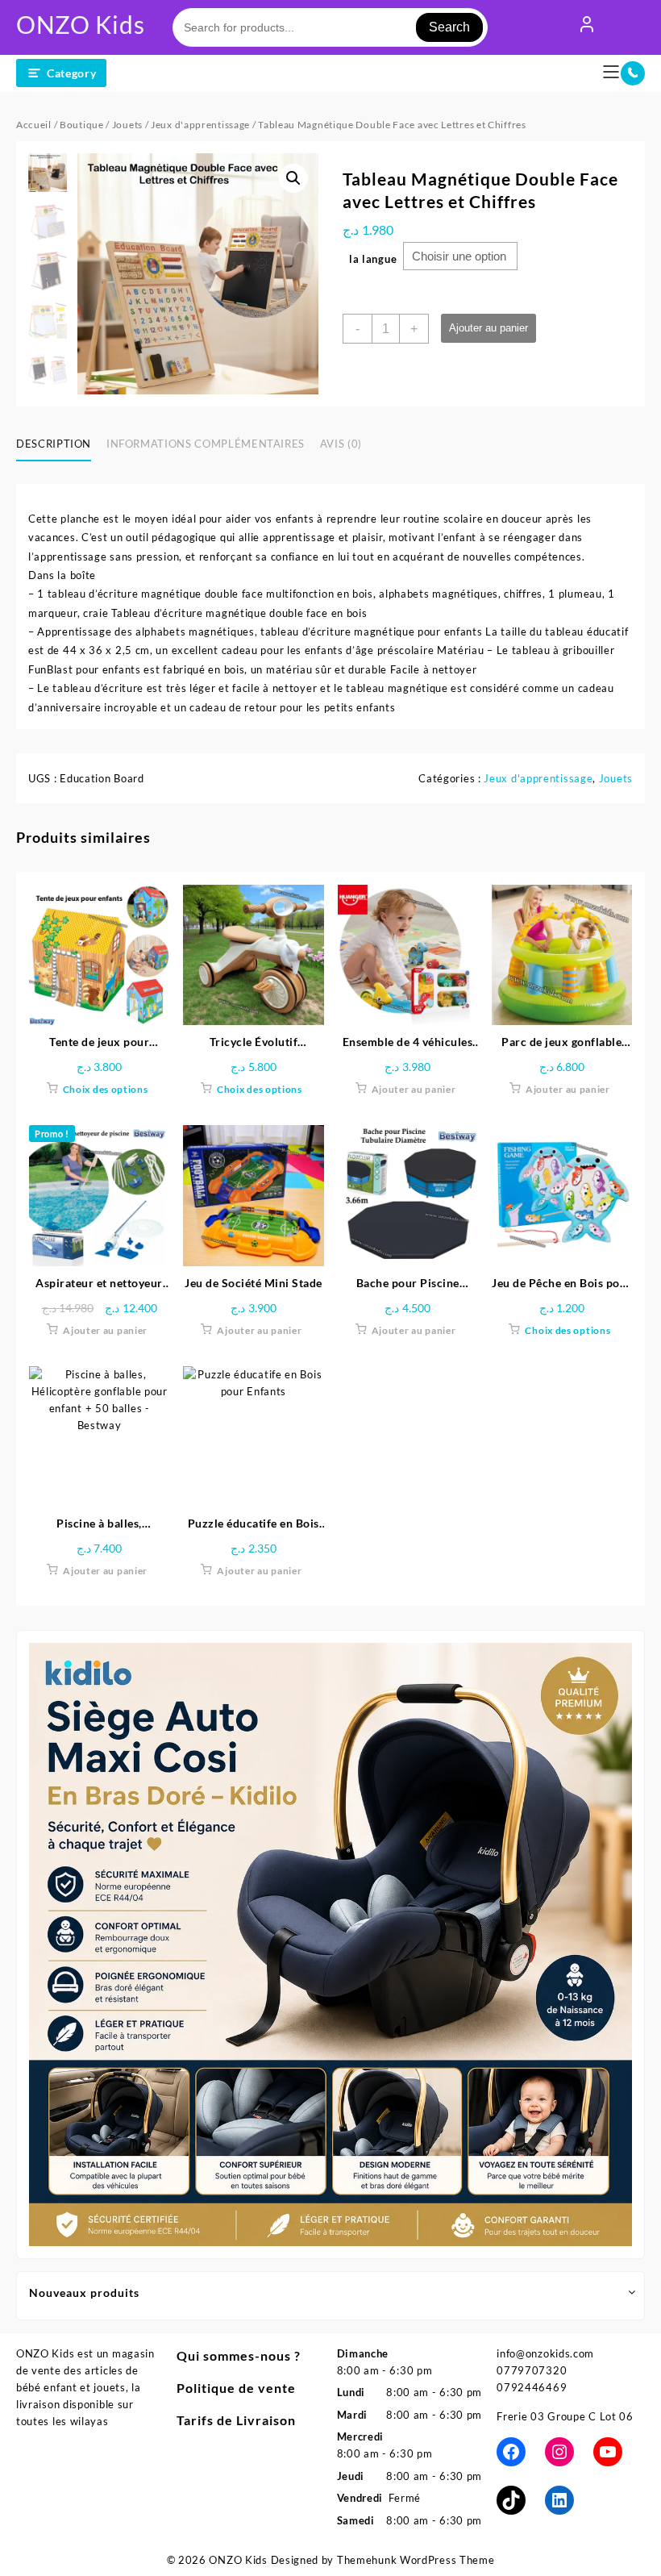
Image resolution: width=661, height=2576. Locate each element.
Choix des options (106, 1089)
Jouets (127, 125)
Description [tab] (54, 444)
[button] (293, 178)
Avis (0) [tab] (341, 444)
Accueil (34, 125)
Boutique (82, 125)
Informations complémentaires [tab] (206, 444)
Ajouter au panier (488, 328)
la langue (373, 259)
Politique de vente (236, 2388)
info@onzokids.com (545, 2353)
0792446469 (532, 2387)
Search (449, 27)
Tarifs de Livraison (236, 2420)
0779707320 (532, 2370)
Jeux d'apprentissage (200, 125)
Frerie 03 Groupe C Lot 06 (565, 2416)
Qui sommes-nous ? (239, 2355)
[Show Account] (587, 27)
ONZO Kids (80, 24)
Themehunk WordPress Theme (416, 2560)
